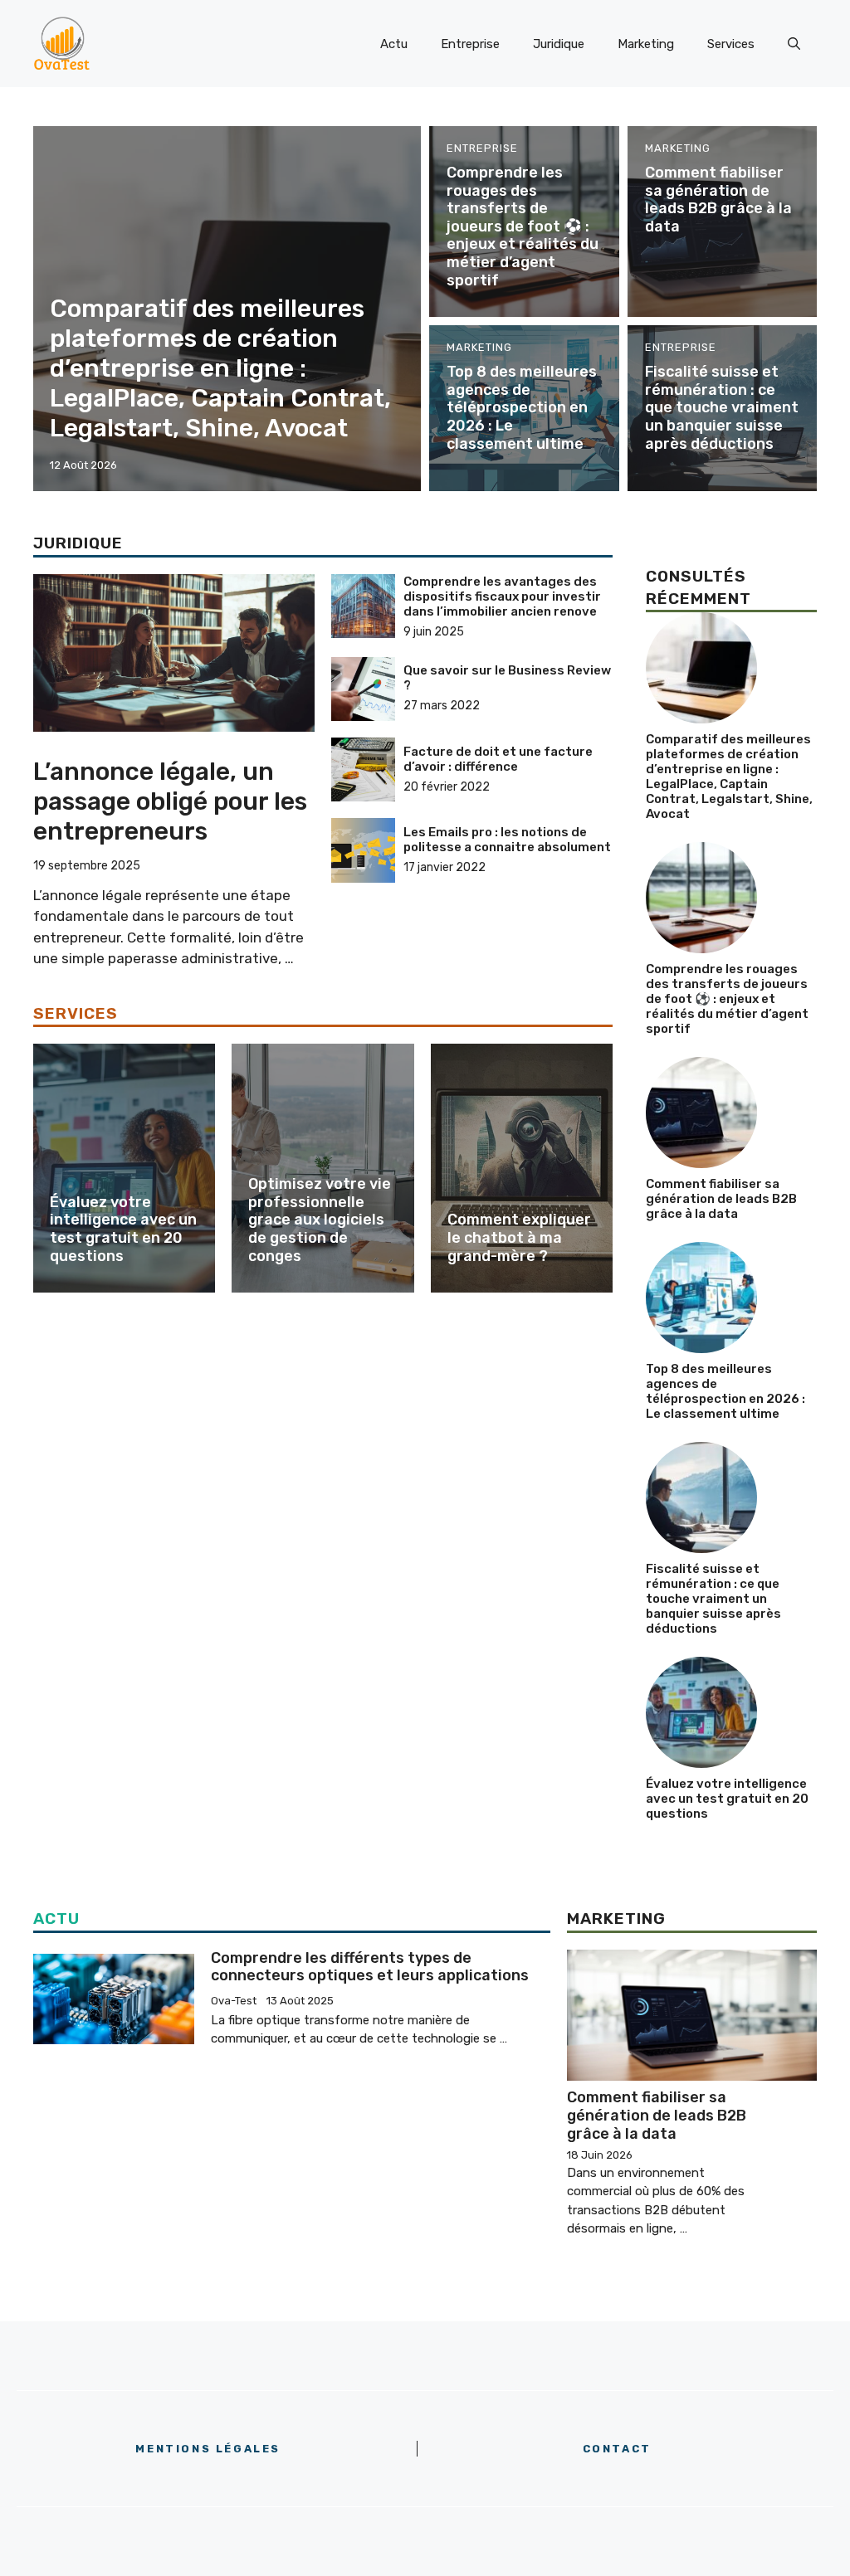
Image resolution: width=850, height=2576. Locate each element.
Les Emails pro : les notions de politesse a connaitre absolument (507, 840)
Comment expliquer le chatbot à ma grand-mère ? (519, 1237)
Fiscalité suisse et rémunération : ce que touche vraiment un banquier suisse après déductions (722, 407)
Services (731, 44)
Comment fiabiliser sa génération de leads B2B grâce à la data (718, 200)
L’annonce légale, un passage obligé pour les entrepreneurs (170, 801)
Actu (394, 44)
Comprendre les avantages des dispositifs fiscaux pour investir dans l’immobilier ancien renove (502, 597)
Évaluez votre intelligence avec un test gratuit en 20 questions (123, 1229)
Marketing (646, 44)
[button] (794, 44)
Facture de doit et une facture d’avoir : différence (498, 759)
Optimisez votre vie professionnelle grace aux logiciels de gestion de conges (320, 1220)
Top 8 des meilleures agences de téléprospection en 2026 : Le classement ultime (522, 407)
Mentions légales (208, 2449)
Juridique (559, 44)
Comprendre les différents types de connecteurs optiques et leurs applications (370, 1967)
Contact (617, 2449)
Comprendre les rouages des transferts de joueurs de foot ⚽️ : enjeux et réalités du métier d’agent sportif (523, 226)
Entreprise (470, 44)
